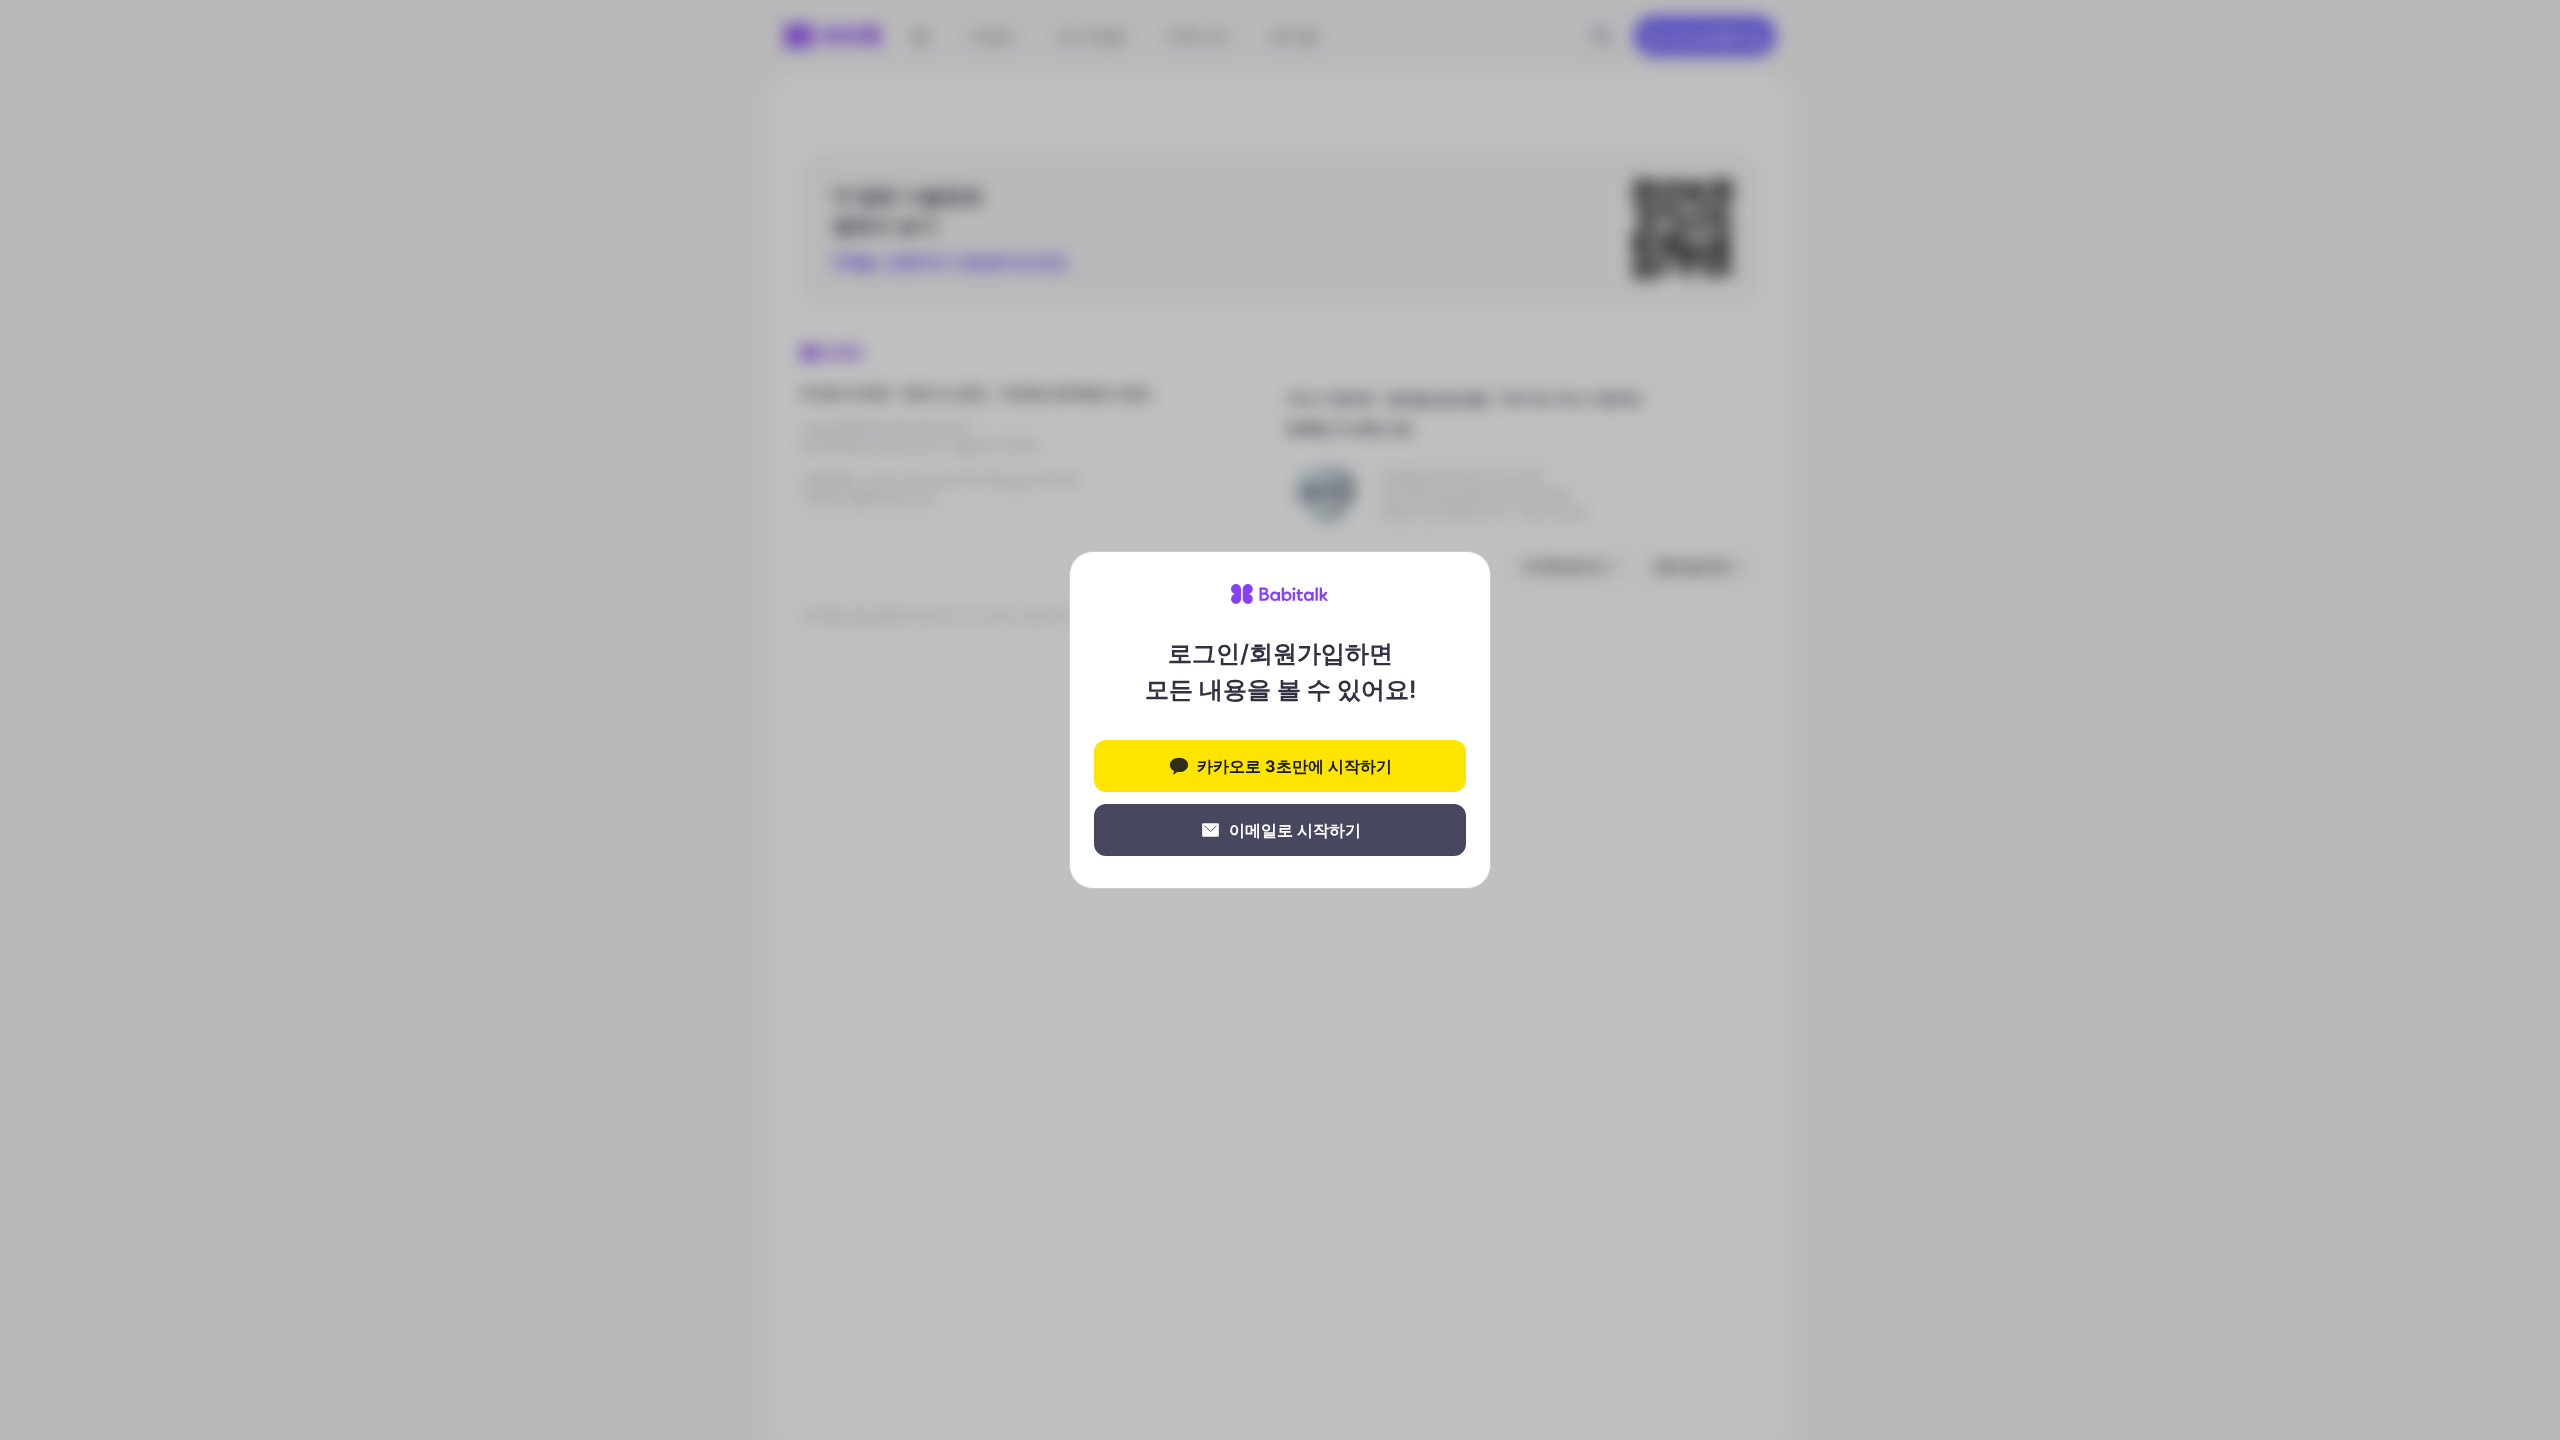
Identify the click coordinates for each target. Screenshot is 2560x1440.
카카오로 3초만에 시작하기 (1294, 766)
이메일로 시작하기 (1295, 830)
